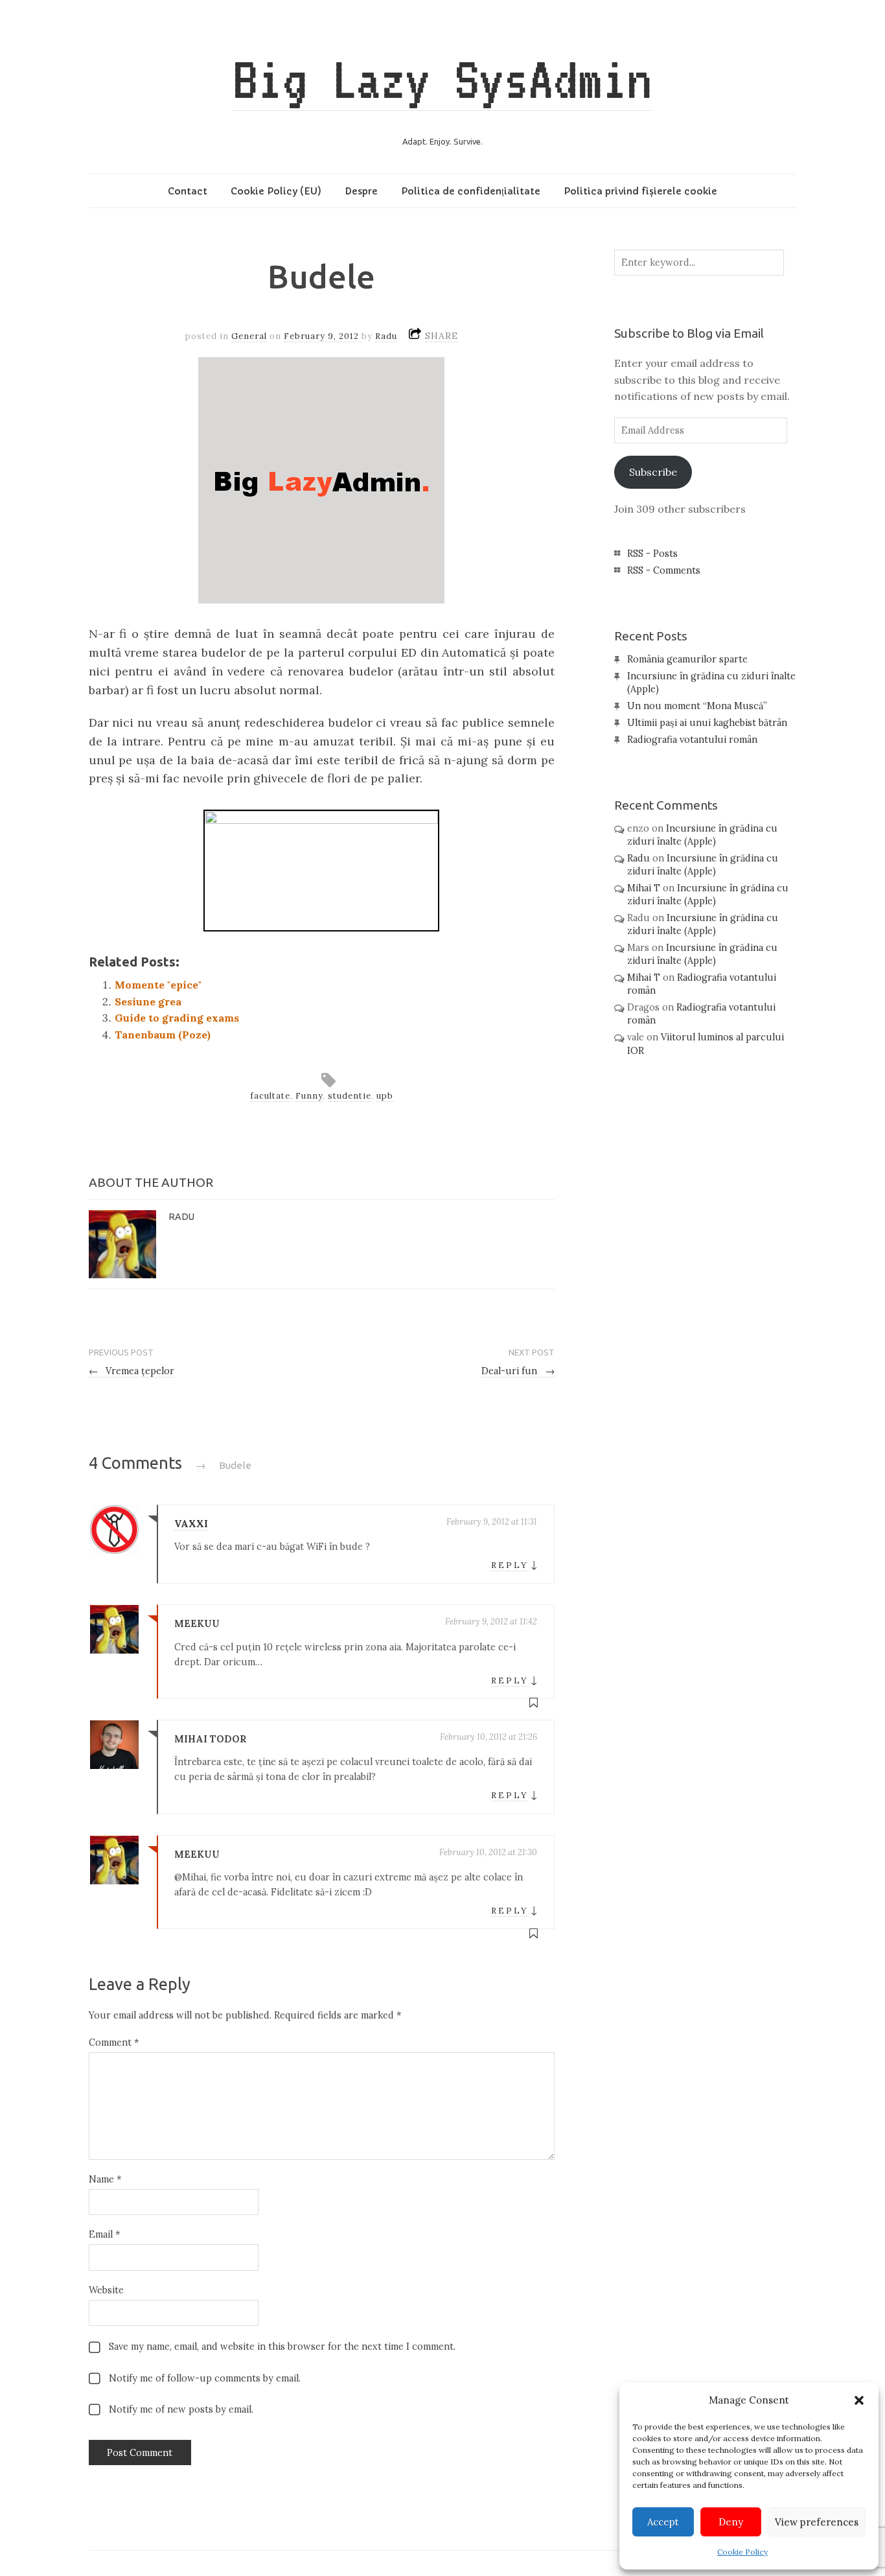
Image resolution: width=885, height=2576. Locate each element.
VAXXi (191, 1524)
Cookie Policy (742, 2552)
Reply (510, 1565)
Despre (361, 191)
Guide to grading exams (177, 1018)
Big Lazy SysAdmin (442, 79)
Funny (309, 1096)
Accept (663, 2522)
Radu (386, 336)
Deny (731, 2522)
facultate (270, 1096)
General (249, 336)
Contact (188, 191)
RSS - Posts (652, 554)
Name (105, 2179)
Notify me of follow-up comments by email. (205, 2378)
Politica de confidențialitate (471, 191)
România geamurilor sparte (687, 659)
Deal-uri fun (518, 1371)
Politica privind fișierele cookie (640, 191)
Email (104, 2234)
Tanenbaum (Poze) (163, 1035)
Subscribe (653, 472)
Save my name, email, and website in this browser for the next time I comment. (282, 2347)
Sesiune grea (148, 1001)
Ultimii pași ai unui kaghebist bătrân (707, 723)
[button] (859, 2400)
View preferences (817, 2522)
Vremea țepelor (132, 1371)
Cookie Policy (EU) (276, 191)
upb (385, 1096)
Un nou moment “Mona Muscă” (697, 706)
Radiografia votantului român (692, 740)
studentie (350, 1096)
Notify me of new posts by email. (181, 2409)
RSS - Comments (664, 570)
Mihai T (644, 888)
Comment (114, 2043)
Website (106, 2290)
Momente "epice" (158, 985)
